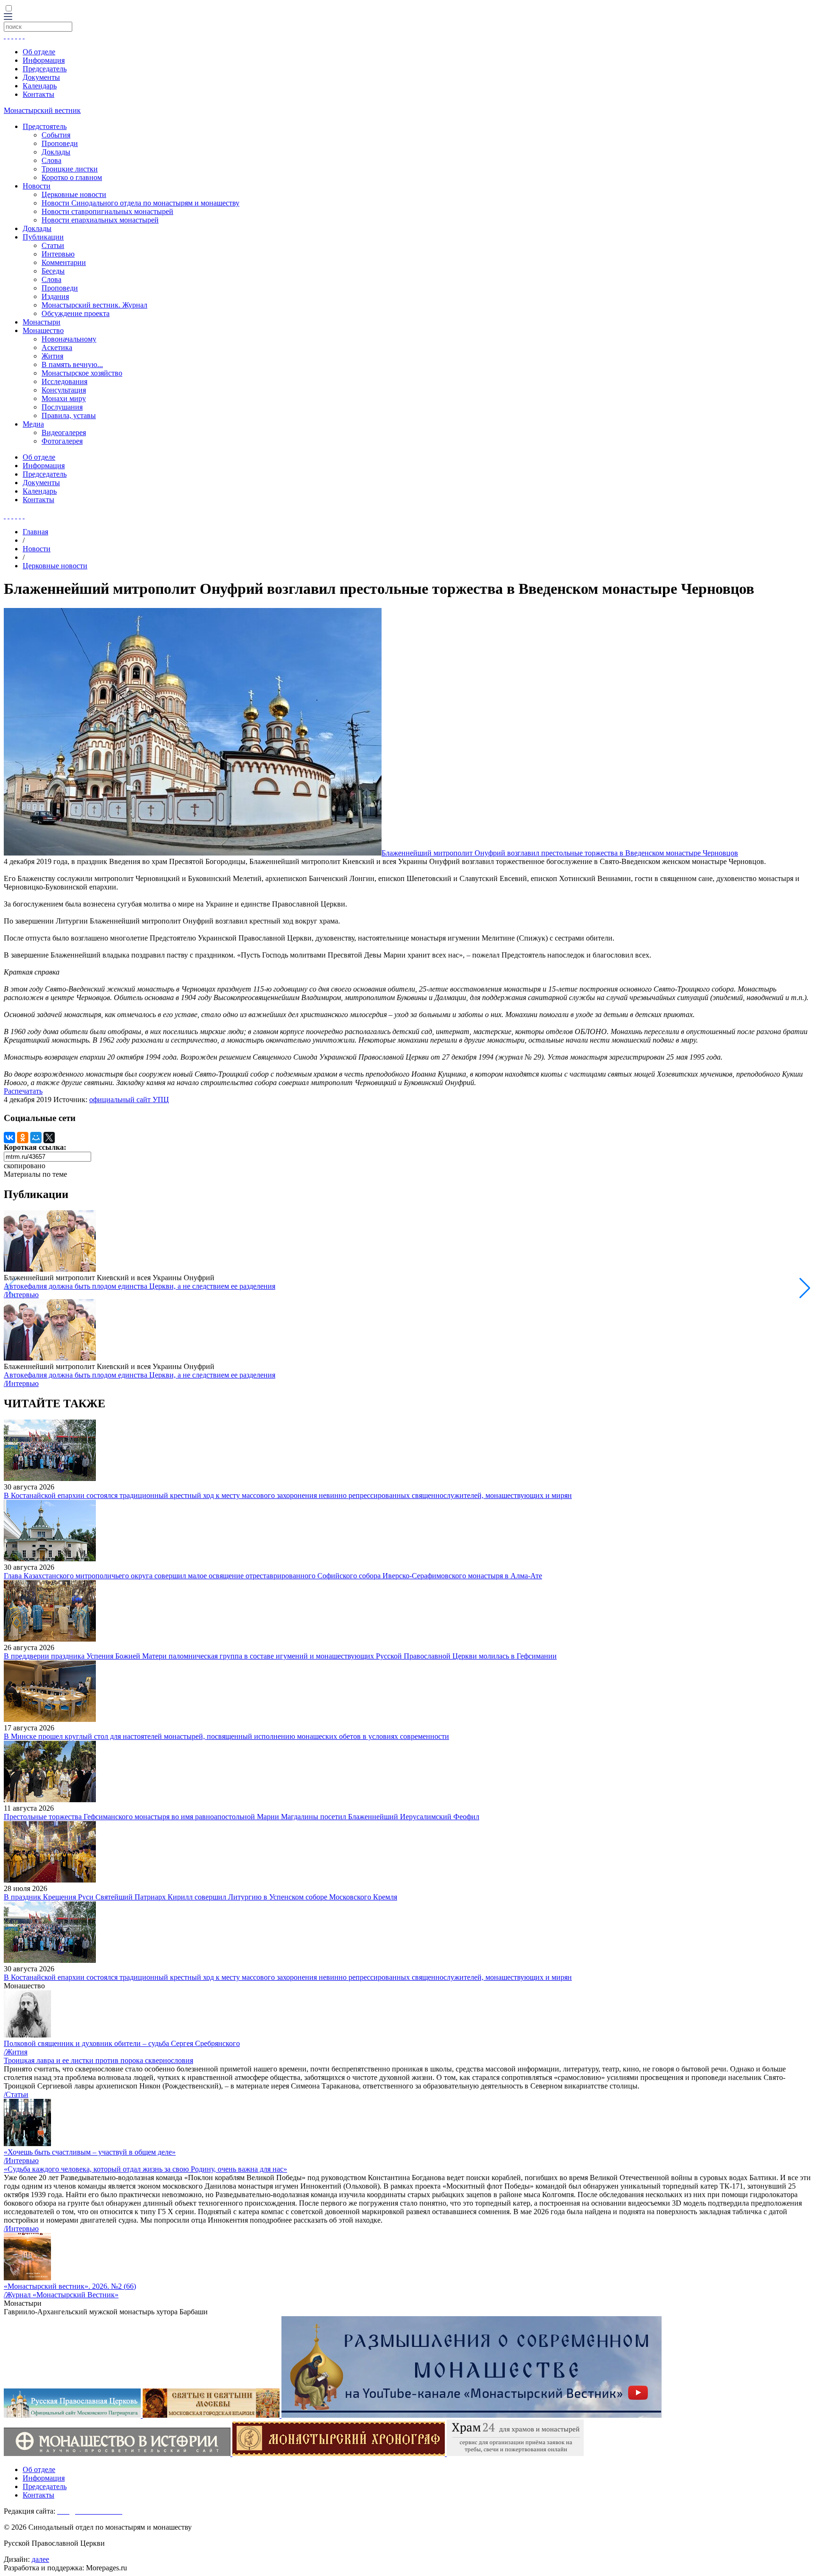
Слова (51, 160)
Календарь (40, 86)
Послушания (62, 407)
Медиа (33, 424)
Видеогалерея (64, 432)
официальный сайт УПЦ (129, 1100)
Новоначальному (69, 339)
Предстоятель (45, 126)
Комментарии (64, 262)
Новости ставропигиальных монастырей (107, 211)
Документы (41, 77)
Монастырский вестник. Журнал (94, 305)
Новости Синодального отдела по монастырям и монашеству (140, 203)
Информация (44, 60)
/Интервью (21, 1295)
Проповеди (60, 143)
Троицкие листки (70, 169)
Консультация (64, 390)
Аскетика (57, 347)
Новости (37, 186)
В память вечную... (72, 364)
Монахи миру (64, 398)
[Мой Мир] (36, 1138)
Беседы (53, 271)
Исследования (64, 381)
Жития (52, 356)
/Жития (16, 2052)
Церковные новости (74, 194)
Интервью (58, 254)
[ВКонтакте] (9, 1138)
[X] (49, 1138)
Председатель (45, 69)
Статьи (53, 245)
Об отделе (39, 52)
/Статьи (16, 2094)
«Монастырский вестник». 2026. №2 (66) (70, 2286)
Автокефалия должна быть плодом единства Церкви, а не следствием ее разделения (140, 1286)
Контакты (38, 94)
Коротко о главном (72, 177)
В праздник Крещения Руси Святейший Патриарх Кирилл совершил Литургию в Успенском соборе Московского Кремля (200, 1897)
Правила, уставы (69, 415)
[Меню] (8, 17)
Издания (55, 296)
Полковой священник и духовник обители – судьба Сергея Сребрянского (122, 2043)
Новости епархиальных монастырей (100, 220)
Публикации (43, 237)
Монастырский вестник (42, 110)
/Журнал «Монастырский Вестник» (61, 2295)
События (56, 135)
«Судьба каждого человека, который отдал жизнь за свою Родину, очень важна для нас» (145, 2169)
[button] (805, 1288)
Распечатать (23, 1091)
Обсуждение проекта (76, 313)
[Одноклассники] (23, 1138)
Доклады (56, 152)
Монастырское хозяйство (82, 373)
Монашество (43, 330)
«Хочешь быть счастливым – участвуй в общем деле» (90, 2152)
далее (40, 2559)
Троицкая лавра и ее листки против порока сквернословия (98, 2060)
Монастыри (42, 322)
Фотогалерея (62, 441)
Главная (35, 532)
